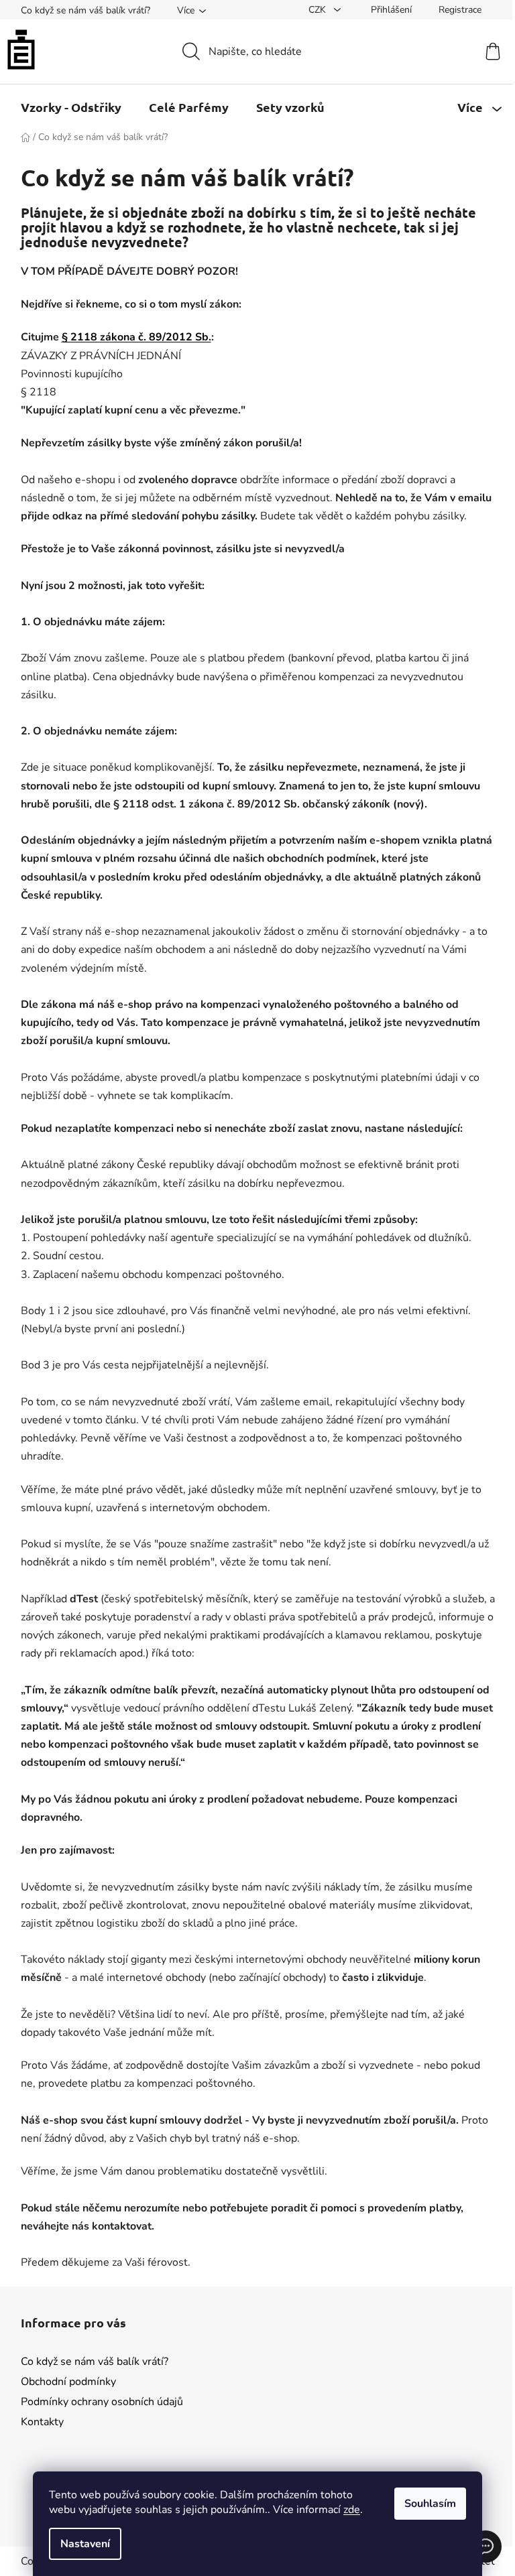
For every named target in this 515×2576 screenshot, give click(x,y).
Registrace (460, 10)
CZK (319, 10)
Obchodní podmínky (68, 2382)
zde (347, 2510)
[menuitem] (71, 107)
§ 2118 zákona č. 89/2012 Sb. (136, 337)
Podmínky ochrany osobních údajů (102, 2402)
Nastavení (80, 2544)
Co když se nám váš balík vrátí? (85, 10)
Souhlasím (425, 2504)
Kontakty (42, 2422)
